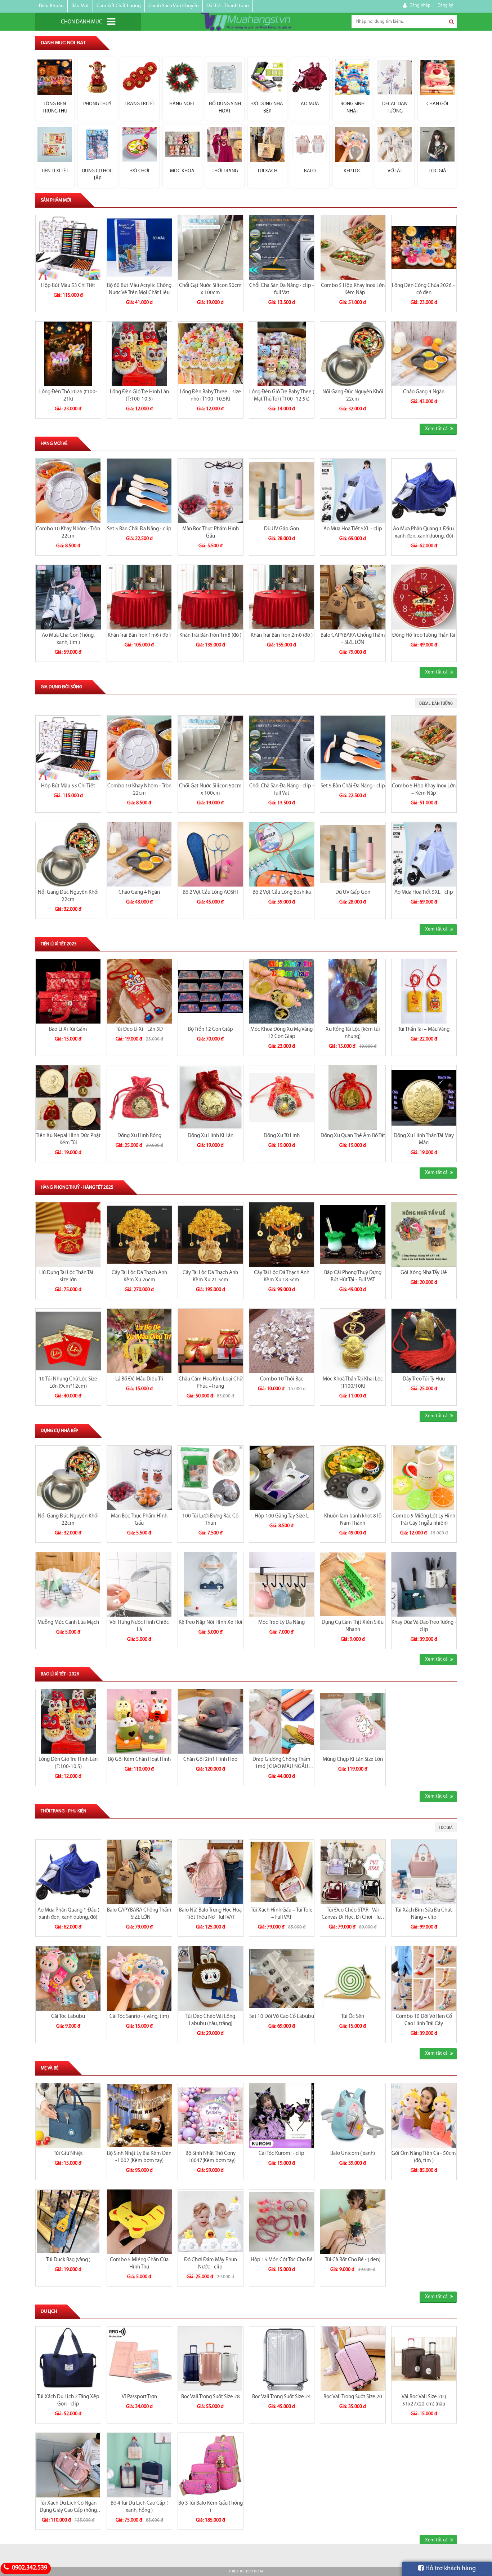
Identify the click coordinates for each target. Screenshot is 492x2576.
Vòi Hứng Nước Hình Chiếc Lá (139, 1626)
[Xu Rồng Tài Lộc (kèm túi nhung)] (353, 991)
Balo (310, 171)
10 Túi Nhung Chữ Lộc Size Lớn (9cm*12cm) (68, 1383)
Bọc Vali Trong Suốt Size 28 (211, 2397)
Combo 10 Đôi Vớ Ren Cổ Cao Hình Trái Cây (424, 2020)
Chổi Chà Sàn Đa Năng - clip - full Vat (282, 289)
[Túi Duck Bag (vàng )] (68, 2222)
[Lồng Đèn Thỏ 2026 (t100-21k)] (68, 354)
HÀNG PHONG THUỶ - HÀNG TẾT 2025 (77, 1187)
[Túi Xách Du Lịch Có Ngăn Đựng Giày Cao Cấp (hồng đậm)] (68, 2465)
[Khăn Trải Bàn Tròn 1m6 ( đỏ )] (140, 597)
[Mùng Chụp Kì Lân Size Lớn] (353, 1721)
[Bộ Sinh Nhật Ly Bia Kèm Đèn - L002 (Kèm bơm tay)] (140, 2115)
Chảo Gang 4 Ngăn (424, 392)
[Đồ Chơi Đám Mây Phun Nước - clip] (211, 2222)
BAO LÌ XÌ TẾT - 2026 (60, 1674)
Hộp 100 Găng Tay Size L (282, 1516)
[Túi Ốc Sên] (353, 1978)
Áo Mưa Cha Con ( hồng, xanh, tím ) (68, 639)
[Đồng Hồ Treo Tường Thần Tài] (424, 597)
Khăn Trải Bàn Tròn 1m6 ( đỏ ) (139, 635)
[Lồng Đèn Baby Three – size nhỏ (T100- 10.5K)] (211, 354)
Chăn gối (437, 104)
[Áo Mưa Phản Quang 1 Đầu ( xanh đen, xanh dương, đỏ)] (424, 491)
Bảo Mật (80, 6)
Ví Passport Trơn (139, 2397)
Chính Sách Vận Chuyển (174, 6)
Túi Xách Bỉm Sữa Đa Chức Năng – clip (424, 1914)
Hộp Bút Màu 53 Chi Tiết (68, 286)
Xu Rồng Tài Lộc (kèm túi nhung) (353, 1033)
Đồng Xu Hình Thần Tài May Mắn (424, 1139)
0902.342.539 (29, 2568)
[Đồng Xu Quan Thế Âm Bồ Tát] (353, 1098)
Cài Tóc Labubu (68, 2017)
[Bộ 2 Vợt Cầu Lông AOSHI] (211, 854)
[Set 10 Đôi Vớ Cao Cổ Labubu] (282, 1978)
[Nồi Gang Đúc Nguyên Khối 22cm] (353, 354)
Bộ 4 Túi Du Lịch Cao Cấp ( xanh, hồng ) (139, 2507)
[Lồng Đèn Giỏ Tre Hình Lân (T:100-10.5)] (140, 354)
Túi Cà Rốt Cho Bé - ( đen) (353, 2260)
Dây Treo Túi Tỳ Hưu (424, 1379)
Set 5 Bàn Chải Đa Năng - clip (139, 529)
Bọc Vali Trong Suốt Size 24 (281, 2397)
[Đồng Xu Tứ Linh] (282, 1098)
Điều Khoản (51, 6)
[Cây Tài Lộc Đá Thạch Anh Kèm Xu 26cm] (140, 1235)
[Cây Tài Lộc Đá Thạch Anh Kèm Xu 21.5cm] (211, 1235)
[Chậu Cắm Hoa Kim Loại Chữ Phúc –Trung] (211, 1341)
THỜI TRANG (225, 171)
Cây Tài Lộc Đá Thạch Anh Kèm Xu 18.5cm (282, 1276)
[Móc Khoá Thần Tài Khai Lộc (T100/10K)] (353, 1341)
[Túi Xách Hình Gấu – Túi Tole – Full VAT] (282, 1872)
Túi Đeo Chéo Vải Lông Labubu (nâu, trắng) (210, 2020)
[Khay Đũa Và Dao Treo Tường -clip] (424, 1584)
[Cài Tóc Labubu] (68, 1978)
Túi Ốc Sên (353, 2017)
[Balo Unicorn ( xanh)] (353, 2115)
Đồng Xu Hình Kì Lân (211, 1136)
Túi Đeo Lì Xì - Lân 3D (139, 1029)
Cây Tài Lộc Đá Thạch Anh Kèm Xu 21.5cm (210, 1276)
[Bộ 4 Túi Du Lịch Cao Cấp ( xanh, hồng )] (140, 2465)
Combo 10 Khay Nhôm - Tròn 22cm (68, 533)
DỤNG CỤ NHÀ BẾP (59, 1431)
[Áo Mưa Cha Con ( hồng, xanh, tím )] (68, 597)
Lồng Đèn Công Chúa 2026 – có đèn (424, 289)
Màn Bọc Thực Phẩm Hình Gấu (211, 533)
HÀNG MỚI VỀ (54, 444)
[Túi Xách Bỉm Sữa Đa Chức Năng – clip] (424, 1872)
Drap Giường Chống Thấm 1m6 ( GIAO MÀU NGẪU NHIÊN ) (281, 1764)
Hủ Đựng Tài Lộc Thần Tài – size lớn (68, 1276)
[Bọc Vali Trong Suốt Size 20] (353, 2359)
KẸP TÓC (352, 171)
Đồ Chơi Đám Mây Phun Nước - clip (211, 2264)
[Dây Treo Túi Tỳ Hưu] (424, 1341)
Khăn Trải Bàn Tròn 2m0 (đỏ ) (282, 635)
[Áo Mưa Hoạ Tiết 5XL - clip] (353, 491)
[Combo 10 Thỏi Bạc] (282, 1341)
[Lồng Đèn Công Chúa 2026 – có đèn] (424, 248)
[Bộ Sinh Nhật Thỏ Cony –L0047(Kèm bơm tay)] (211, 2115)
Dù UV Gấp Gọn (281, 529)
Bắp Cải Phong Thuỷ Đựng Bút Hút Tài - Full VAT (353, 1276)
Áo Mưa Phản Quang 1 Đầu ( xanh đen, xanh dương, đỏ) (424, 533)
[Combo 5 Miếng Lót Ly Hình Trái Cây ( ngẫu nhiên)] (424, 1478)
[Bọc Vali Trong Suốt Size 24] (282, 2359)
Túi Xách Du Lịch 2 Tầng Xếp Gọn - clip (68, 2401)
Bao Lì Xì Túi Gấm (68, 1029)
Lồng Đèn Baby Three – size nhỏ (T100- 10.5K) (210, 396)
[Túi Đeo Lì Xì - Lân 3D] (140, 991)
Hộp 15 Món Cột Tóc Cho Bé (282, 2260)
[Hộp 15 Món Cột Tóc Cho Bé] (282, 2222)
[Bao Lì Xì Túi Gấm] (68, 991)
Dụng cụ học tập (97, 175)
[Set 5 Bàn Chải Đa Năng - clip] (140, 491)
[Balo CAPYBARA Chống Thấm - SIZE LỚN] (353, 597)
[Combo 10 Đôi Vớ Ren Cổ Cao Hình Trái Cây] (424, 1978)
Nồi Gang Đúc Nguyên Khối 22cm (353, 396)
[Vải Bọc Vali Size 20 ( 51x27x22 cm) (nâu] (424, 2359)
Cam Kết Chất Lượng (119, 6)
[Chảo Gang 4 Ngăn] (424, 354)
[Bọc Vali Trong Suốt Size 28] (211, 2359)
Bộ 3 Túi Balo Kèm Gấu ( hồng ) (211, 2507)
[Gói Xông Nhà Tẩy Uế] (424, 1235)
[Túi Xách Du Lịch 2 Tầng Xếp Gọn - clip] (68, 2359)
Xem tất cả (436, 429)
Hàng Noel (182, 104)
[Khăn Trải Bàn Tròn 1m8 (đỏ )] (211, 597)
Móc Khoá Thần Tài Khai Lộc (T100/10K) (353, 1383)
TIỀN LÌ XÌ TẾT (55, 171)
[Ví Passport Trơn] (140, 2359)
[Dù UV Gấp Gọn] (282, 491)
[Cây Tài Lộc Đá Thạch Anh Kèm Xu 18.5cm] (282, 1235)
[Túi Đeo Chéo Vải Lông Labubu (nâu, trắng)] (211, 1978)
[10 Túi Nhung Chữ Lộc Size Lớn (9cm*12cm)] (68, 1341)
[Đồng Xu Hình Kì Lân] (211, 1098)
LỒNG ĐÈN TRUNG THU (55, 108)
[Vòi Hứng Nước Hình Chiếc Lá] (140, 1584)
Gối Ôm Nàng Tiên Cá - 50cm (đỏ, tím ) (424, 2157)
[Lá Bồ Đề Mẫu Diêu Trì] (140, 1341)
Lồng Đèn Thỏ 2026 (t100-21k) (68, 396)
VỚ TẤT (395, 171)
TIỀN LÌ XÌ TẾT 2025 (59, 944)
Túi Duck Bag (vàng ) (68, 2260)
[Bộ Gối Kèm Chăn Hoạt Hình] (140, 1721)
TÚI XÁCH (267, 171)
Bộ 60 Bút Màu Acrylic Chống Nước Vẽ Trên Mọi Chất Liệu (139, 289)
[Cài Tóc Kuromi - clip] (282, 2115)
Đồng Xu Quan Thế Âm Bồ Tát (353, 1136)
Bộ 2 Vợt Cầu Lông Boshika (282, 892)
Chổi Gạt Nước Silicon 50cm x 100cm (210, 289)
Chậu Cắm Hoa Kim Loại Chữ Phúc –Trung (211, 1383)
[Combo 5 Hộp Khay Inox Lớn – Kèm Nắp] (353, 248)
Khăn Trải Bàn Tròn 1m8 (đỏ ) (210, 635)
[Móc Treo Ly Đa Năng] (282, 1584)
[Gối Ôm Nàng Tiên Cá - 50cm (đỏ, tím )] (424, 2115)
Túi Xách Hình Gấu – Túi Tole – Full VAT (282, 1914)
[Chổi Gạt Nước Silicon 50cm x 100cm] (211, 248)
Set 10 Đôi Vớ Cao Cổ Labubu (282, 2017)
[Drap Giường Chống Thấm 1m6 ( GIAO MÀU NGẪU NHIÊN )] (282, 1721)
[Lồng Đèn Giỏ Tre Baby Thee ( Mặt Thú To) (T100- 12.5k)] (282, 354)
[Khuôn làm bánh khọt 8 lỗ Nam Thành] (353, 1478)
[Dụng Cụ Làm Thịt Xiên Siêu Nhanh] (353, 1584)
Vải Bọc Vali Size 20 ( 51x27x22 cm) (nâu (424, 2401)
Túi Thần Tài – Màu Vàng (424, 1029)
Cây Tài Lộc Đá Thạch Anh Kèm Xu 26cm (139, 1276)
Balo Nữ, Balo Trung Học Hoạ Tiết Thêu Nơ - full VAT (210, 1914)
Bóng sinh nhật (352, 108)
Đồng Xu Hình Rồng (139, 1136)
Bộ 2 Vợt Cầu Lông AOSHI (210, 892)
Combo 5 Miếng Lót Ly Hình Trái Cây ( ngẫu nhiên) (424, 1520)
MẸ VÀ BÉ (50, 2068)
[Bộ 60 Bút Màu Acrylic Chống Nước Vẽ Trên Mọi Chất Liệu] (140, 248)
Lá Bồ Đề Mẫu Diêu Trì (139, 1379)
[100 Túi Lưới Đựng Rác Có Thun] (211, 1478)
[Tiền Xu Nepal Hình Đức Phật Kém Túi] (68, 1098)
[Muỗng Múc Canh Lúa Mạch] (68, 1584)
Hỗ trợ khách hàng (451, 2569)
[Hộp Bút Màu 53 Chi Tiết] (68, 248)
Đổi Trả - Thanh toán (228, 6)
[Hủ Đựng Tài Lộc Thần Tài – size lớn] (68, 1235)
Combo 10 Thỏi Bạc (282, 1379)
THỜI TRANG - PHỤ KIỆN (64, 1811)
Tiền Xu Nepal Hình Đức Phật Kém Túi (68, 1139)
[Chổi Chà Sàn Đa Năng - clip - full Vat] (282, 248)
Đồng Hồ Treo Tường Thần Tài (424, 635)
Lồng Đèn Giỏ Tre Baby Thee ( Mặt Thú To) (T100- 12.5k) (282, 396)
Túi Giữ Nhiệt (68, 2154)
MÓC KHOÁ (182, 171)
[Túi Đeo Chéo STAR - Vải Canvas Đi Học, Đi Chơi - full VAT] (353, 1872)
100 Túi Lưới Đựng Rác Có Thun (210, 1520)
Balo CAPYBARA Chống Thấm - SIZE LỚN (353, 639)
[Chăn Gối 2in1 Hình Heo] (211, 1721)
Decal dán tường (395, 108)
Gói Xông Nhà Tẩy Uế (424, 1273)
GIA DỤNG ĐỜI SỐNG (61, 687)
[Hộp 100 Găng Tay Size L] (282, 1478)
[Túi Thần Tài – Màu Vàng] (424, 991)
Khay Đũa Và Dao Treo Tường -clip (424, 1626)
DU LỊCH (49, 2312)
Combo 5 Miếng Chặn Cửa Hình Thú (139, 2264)
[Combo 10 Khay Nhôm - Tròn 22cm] (68, 491)
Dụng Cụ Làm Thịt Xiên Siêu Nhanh (353, 1626)
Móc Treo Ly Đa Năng (281, 1623)
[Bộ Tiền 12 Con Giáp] (211, 991)
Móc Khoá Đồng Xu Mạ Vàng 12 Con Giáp (281, 1033)
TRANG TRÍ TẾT (140, 104)
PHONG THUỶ (97, 104)
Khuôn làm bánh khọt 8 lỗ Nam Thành (353, 1520)
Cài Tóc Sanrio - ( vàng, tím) (139, 2017)
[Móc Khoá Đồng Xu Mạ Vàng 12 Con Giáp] (282, 991)
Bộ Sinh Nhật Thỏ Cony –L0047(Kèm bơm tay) (211, 2157)
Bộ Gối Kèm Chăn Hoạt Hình (139, 1760)
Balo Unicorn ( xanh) (353, 2154)
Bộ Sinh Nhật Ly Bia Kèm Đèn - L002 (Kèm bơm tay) (139, 2157)
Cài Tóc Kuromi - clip (281, 2154)
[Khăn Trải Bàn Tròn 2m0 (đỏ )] (282, 597)
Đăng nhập (420, 5)
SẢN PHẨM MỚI (56, 200)
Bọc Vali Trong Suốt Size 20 (353, 2397)
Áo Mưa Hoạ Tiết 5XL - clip (353, 529)
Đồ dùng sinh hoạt (225, 108)
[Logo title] (246, 22)
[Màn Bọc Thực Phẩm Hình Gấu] (211, 491)
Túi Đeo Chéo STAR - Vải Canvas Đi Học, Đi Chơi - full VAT (353, 1914)
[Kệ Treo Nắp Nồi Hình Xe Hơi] (211, 1584)
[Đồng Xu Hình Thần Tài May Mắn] (424, 1098)
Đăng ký (445, 5)
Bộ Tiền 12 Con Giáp (211, 1029)
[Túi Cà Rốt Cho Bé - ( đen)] (353, 2222)
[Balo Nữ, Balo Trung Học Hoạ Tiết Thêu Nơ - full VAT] (211, 1872)
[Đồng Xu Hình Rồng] (140, 1098)
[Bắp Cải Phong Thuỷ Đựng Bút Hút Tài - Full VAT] (353, 1235)
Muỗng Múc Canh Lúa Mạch (68, 1623)
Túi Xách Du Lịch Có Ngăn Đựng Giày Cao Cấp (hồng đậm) (68, 2507)
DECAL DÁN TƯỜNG (436, 703)
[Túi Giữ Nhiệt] (68, 2115)
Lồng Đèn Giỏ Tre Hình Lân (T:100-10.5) (139, 396)
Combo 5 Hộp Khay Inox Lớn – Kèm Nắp (353, 289)
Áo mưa (310, 104)
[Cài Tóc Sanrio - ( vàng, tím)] (140, 1978)
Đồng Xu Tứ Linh (282, 1136)
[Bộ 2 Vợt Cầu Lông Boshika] (282, 854)
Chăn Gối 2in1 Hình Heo (210, 1760)
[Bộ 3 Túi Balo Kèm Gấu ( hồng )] (211, 2465)
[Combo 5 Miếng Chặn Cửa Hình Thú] (140, 2222)
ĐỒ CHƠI (140, 171)
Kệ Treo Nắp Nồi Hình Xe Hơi (211, 1623)
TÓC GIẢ (437, 171)
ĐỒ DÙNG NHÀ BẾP (267, 108)
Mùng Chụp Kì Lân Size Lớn (353, 1760)
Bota (259, 2571)
